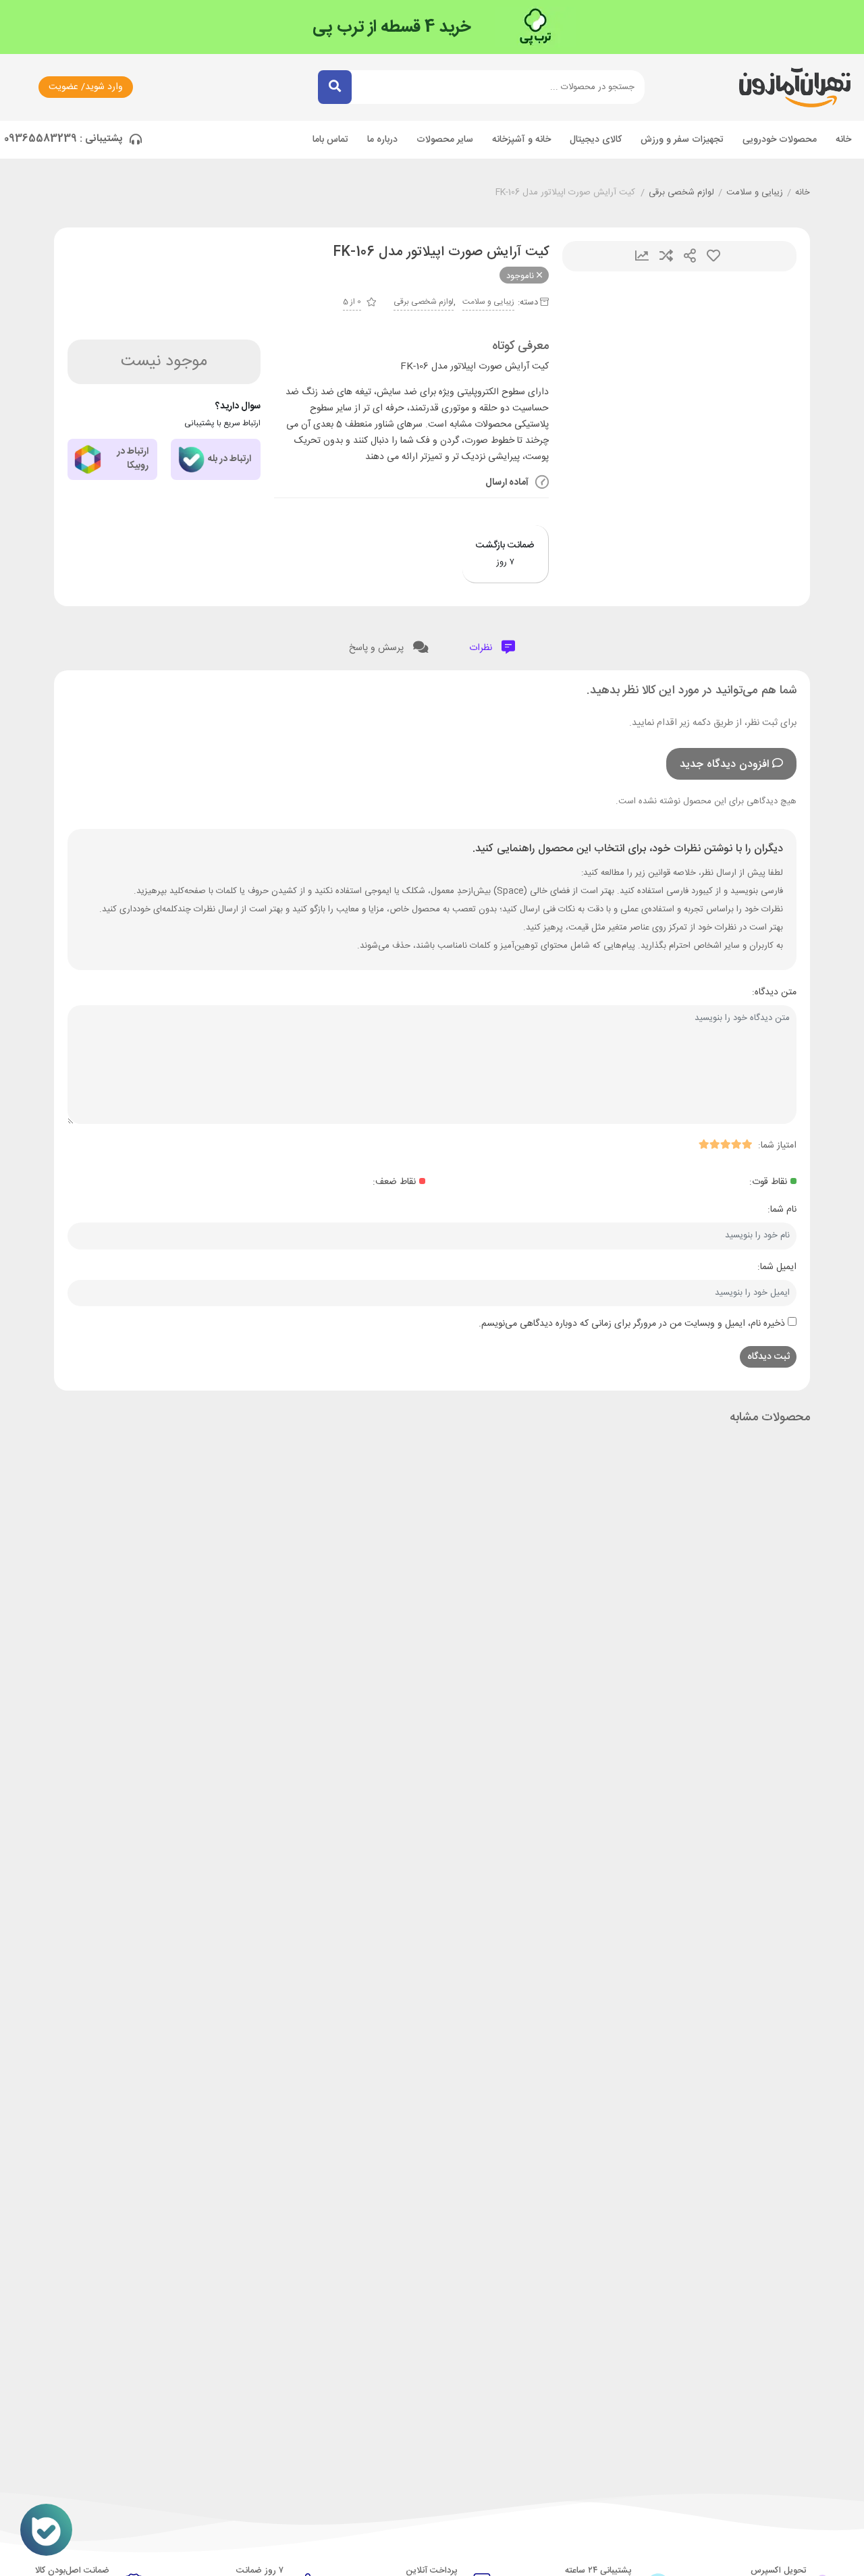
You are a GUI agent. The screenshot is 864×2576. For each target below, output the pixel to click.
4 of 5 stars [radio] (714, 1144)
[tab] (492, 645)
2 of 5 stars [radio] (736, 1144)
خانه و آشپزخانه (521, 140)
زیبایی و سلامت (755, 193)
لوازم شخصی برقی (681, 193)
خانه (843, 140)
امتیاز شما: (777, 1146)
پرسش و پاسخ (378, 648)
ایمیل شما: (777, 1267)
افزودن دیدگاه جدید (724, 764)
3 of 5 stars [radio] (725, 1144)
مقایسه (666, 256)
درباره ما (382, 140)
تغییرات (642, 256)
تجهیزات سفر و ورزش (682, 140)
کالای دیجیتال (596, 140)
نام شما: (782, 1210)
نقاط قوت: (768, 1182)
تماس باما (330, 140)
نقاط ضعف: (394, 1182)
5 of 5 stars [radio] (703, 1144)
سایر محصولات (445, 140)
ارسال (690, 256)
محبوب (713, 256)
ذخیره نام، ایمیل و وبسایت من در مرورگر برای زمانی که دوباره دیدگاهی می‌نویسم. (632, 1324)
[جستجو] (335, 87)
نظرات (482, 648)
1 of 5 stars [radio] (747, 1144)
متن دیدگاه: (774, 992)
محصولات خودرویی (780, 140)
